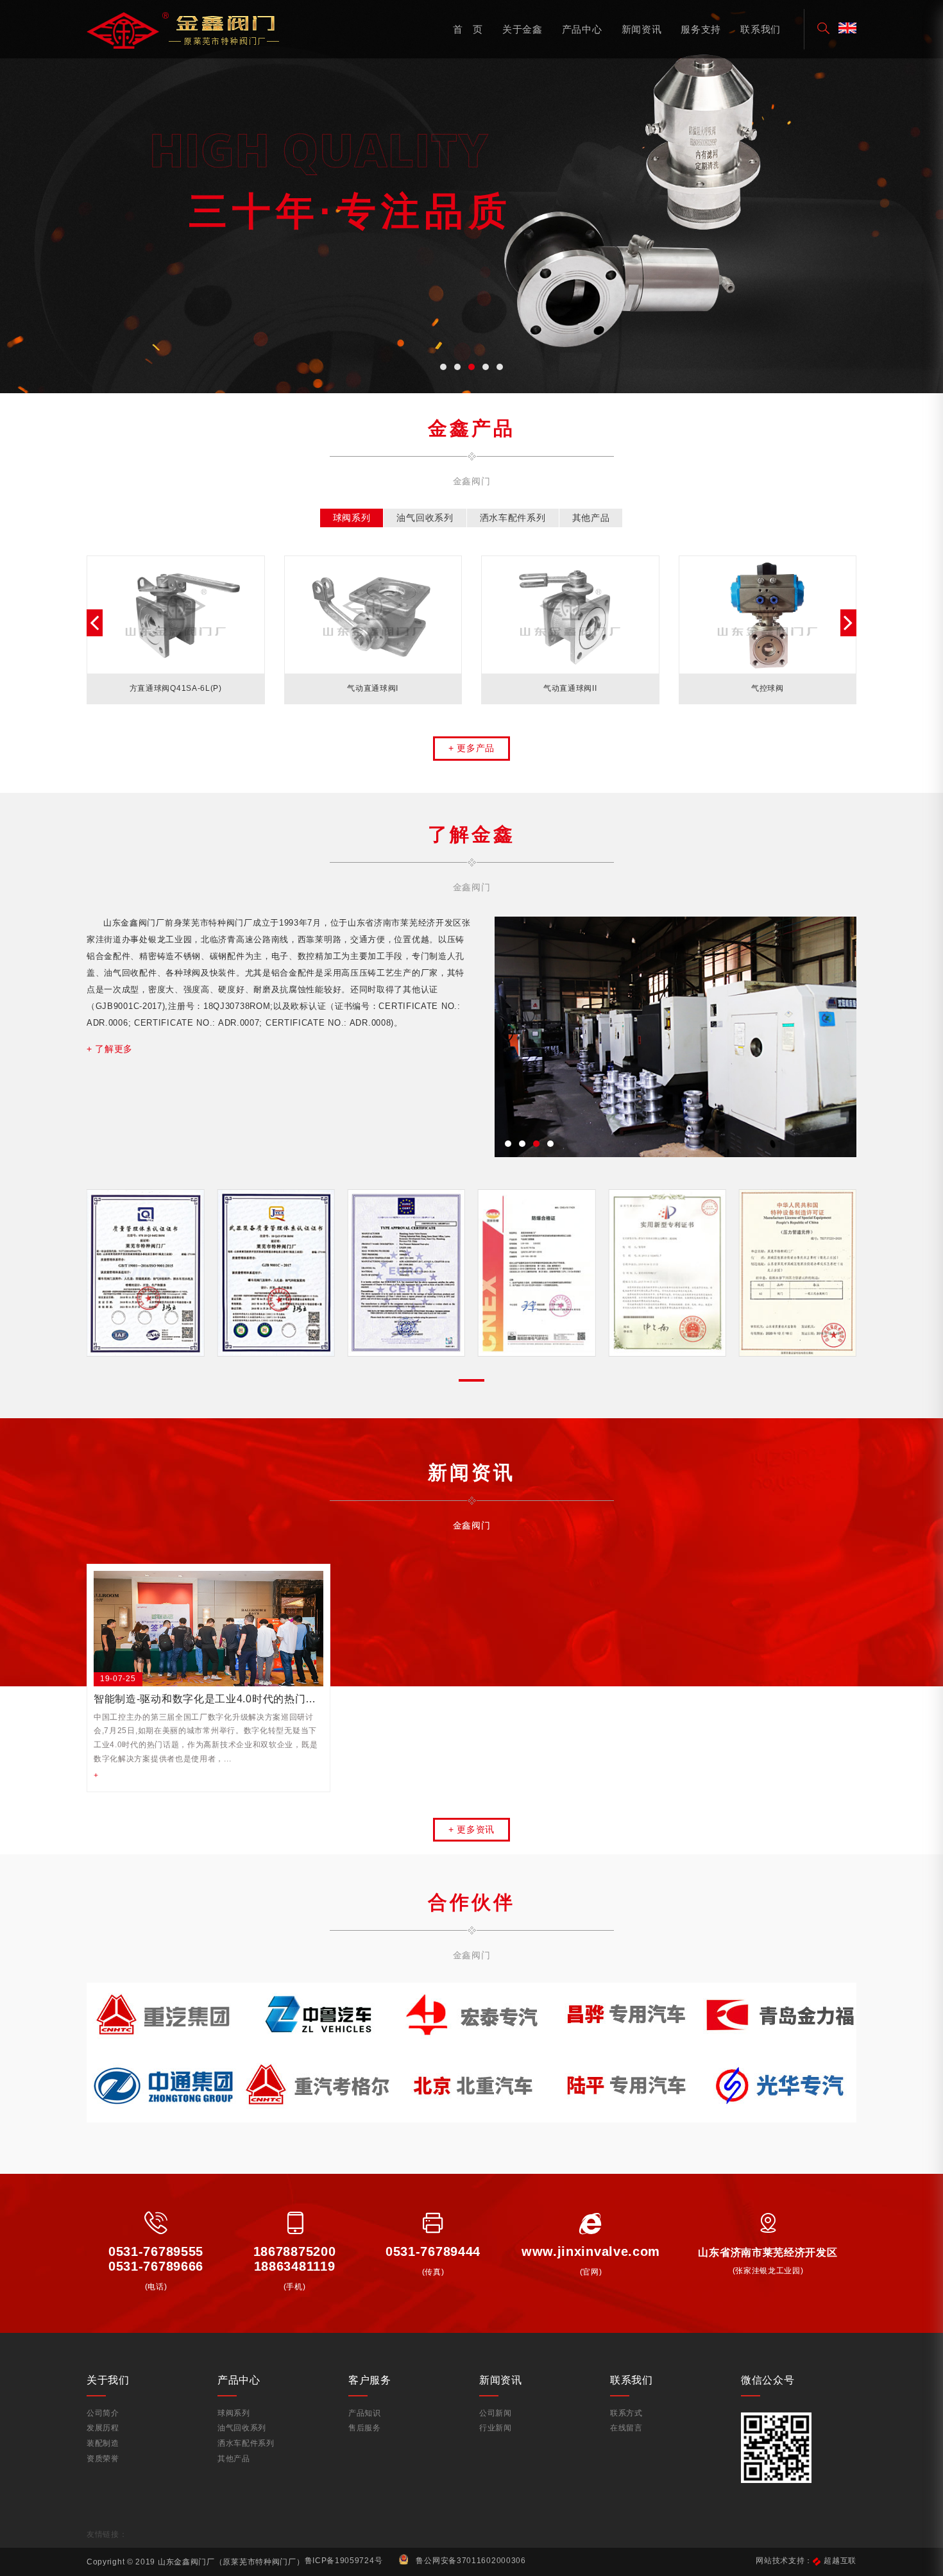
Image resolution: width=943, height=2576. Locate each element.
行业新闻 (496, 2428)
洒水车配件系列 (246, 2443)
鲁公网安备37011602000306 (471, 2561)
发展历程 (103, 2428)
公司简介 (103, 2413)
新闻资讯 (642, 29)
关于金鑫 (522, 29)
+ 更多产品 (471, 748)
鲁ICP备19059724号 (344, 2561)
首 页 (468, 29)
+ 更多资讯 (471, 1829)
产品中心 (582, 29)
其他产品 (234, 2459)
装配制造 (103, 2443)
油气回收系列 (242, 2428)
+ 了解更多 (110, 1049)
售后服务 (365, 2428)
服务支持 (701, 29)
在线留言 (626, 2428)
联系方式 (626, 2413)
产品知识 (365, 2413)
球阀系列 (234, 2413)
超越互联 (840, 2561)
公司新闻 (496, 2413)
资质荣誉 (103, 2459)
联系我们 (760, 29)
